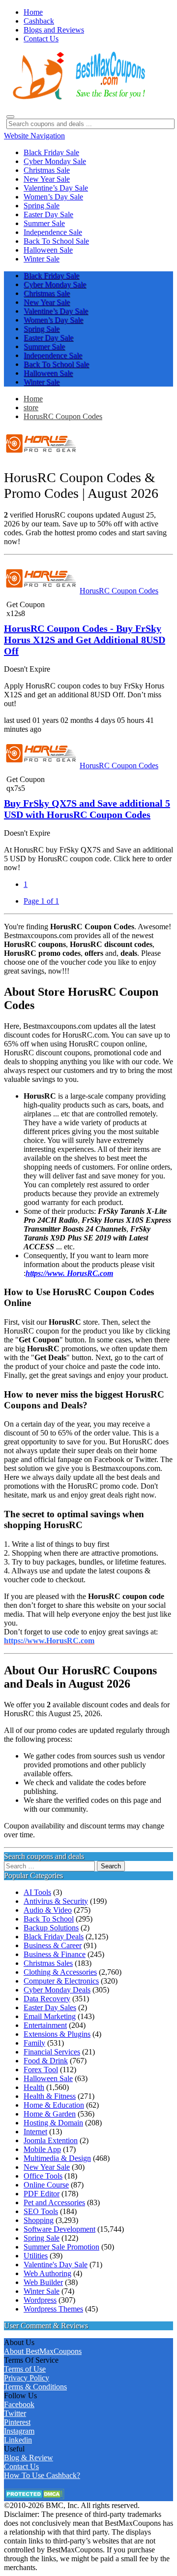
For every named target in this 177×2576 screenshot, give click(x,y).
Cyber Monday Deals (57, 1990)
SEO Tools (41, 2211)
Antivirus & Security (56, 1901)
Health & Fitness (50, 2096)
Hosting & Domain (53, 2123)
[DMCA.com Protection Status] (34, 2496)
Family (34, 2043)
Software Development (59, 2229)
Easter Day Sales (50, 2007)
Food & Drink (46, 2061)
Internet (35, 2132)
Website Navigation (34, 136)
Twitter (15, 2413)
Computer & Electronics (61, 1981)
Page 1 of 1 (41, 901)
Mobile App (42, 2149)
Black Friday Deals (54, 1937)
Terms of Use (25, 2369)
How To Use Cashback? (42, 2475)
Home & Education (54, 2105)
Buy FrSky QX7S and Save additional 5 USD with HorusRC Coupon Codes (87, 809)
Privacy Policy (27, 2378)
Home (33, 399)
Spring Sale (42, 2238)
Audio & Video (48, 1910)
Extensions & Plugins (57, 2034)
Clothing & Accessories (60, 1972)
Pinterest (17, 2422)
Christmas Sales (48, 1963)
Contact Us (21, 2466)
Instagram (19, 2431)
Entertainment (45, 2025)
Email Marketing (50, 2016)
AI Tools (37, 1892)
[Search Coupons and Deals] (10, 117)
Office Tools (43, 2176)
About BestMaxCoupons (43, 2351)
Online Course (46, 2185)
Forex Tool (41, 2070)
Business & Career (53, 1945)
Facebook (19, 2404)
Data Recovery (47, 1999)
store (31, 408)
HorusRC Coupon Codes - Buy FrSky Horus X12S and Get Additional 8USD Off (85, 640)
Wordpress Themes (53, 2309)
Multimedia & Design (57, 2158)
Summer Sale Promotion (61, 2247)
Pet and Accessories (54, 2202)
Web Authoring (47, 2273)
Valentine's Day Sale (56, 2265)
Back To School (49, 1919)
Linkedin (18, 2440)
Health (34, 2087)
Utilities (36, 2256)
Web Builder (43, 2282)
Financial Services (52, 2052)
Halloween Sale (48, 2078)
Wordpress (40, 2300)
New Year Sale (47, 2167)
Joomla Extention (51, 2140)
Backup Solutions (51, 1928)
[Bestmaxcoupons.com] (78, 98)
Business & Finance (55, 1954)
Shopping (39, 2220)
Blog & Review (29, 2458)
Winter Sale (42, 2291)
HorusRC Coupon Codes (63, 416)
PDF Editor (42, 2194)
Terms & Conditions (35, 2387)
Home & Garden (50, 2114)
